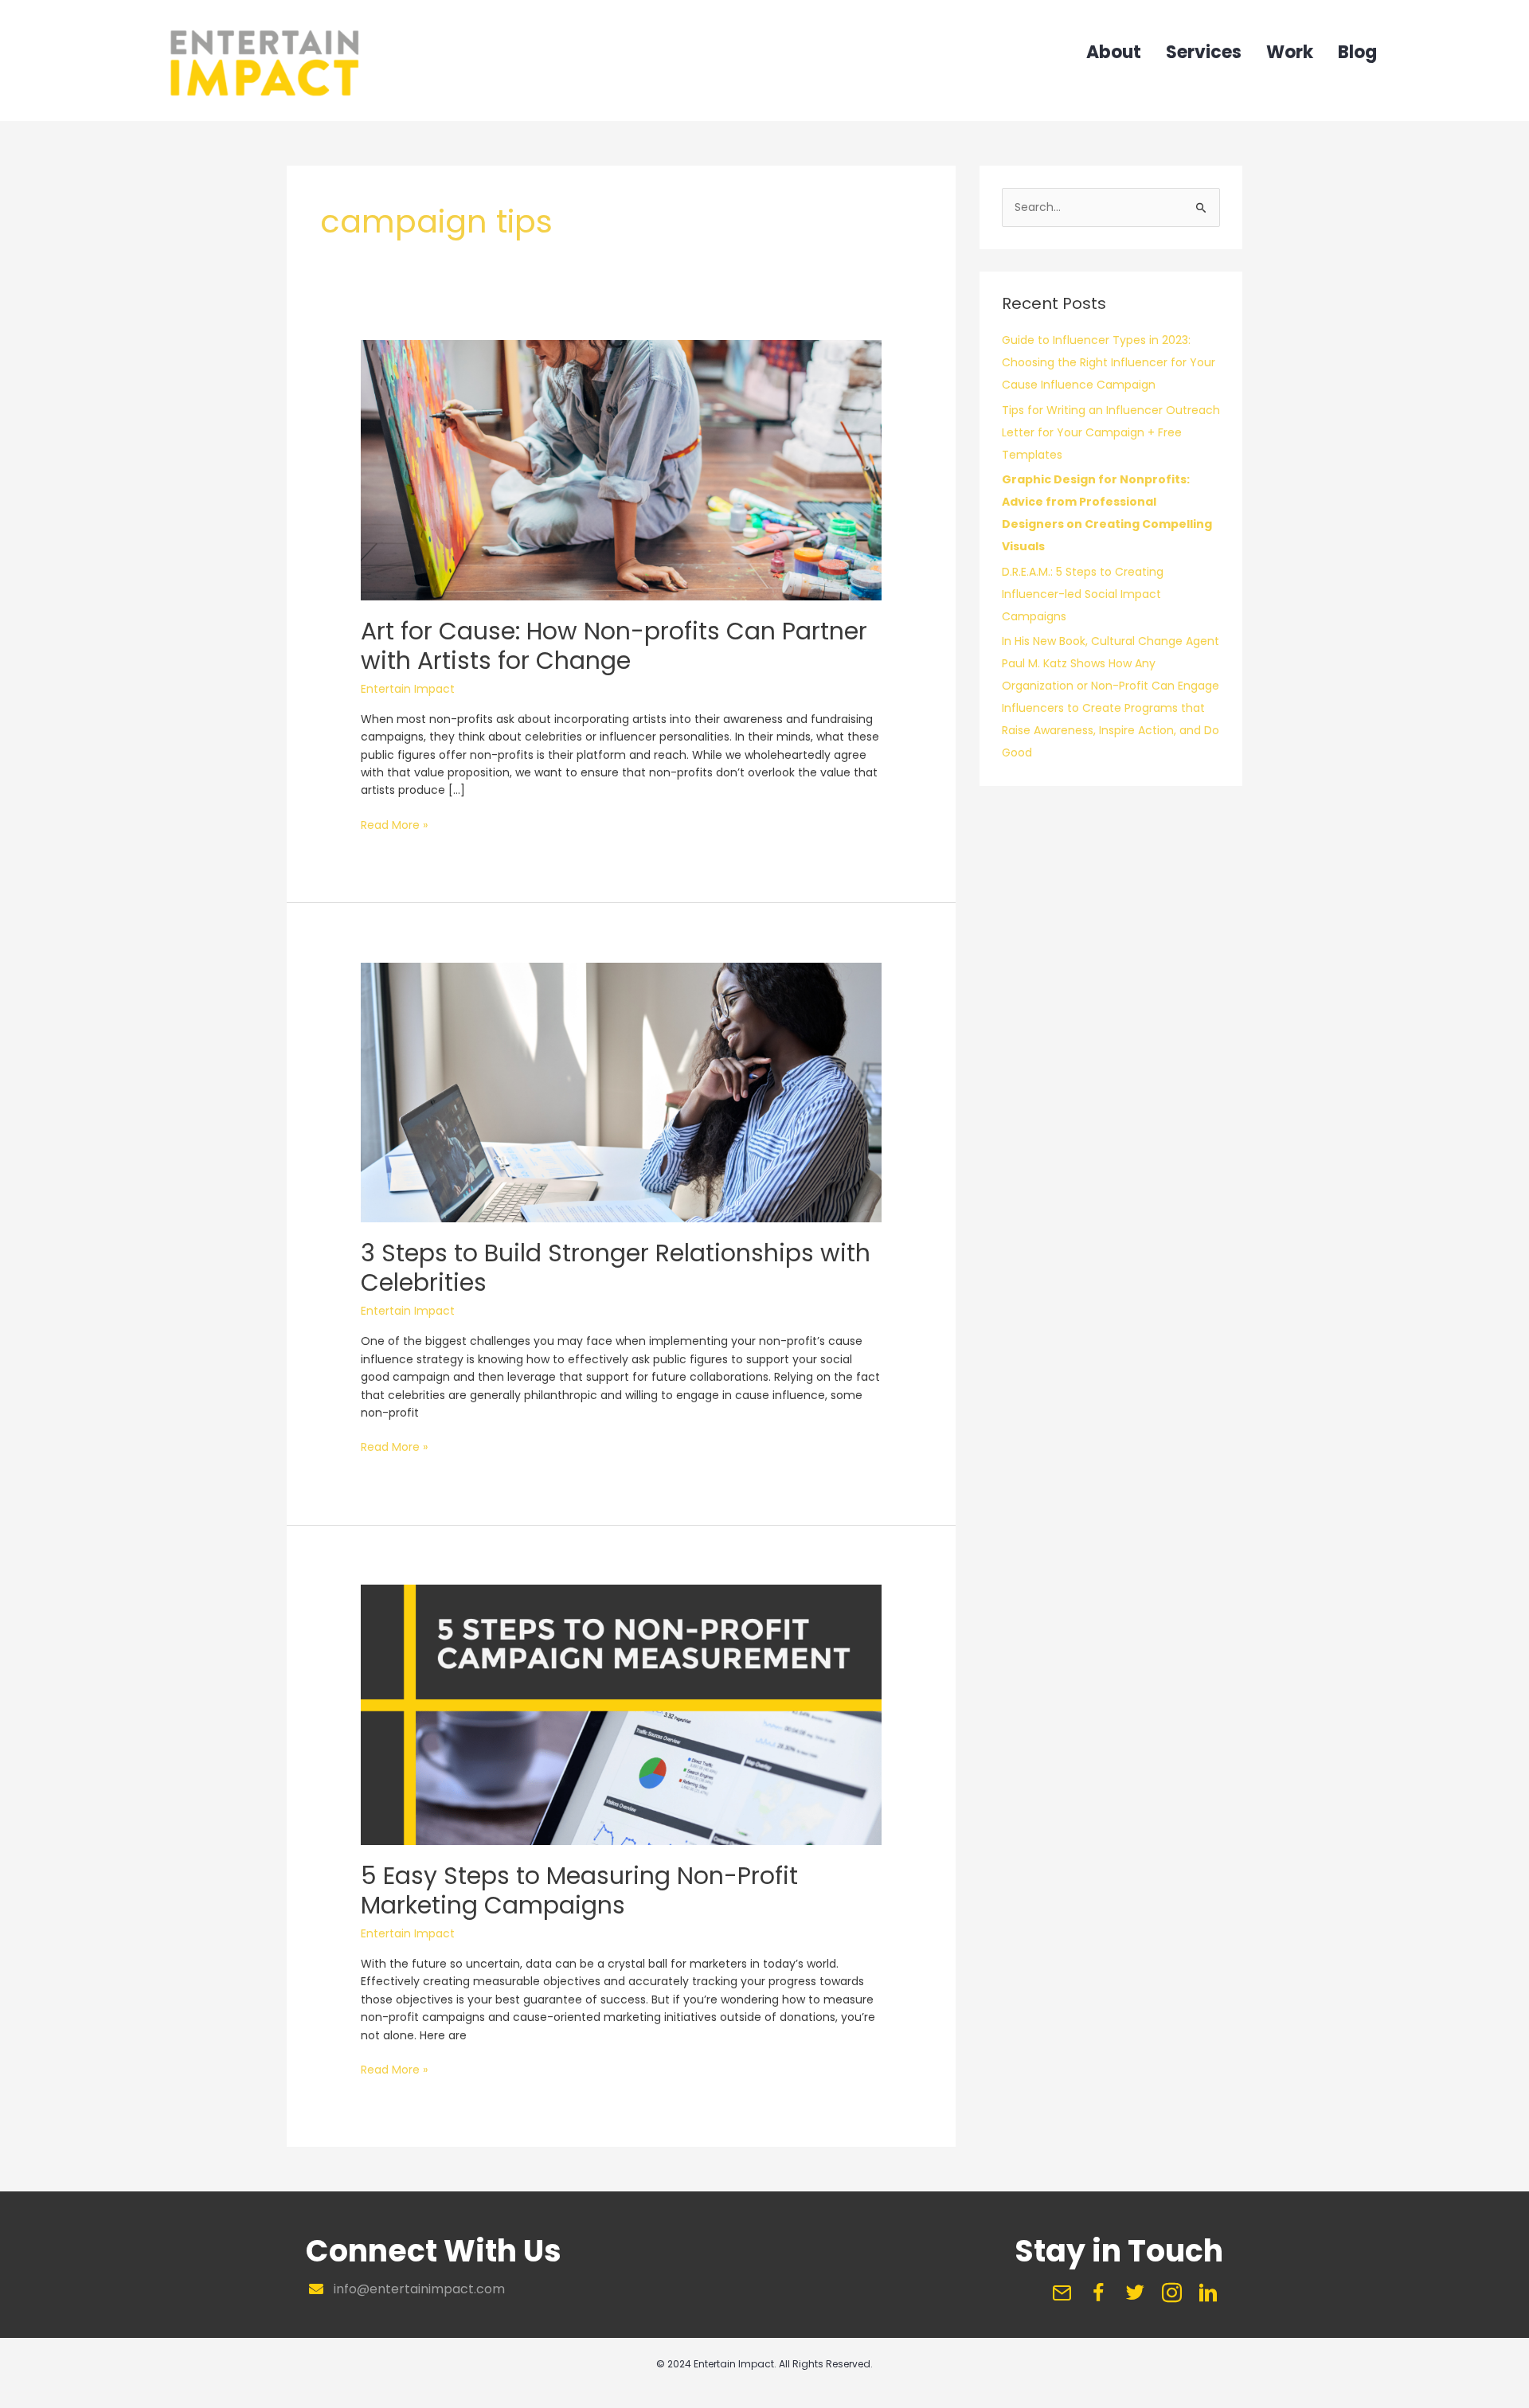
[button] (1062, 2293)
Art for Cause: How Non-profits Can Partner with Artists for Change (614, 646)
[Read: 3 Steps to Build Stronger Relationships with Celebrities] (621, 1092)
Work (1290, 54)
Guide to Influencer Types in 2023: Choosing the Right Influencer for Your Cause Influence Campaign (1109, 362)
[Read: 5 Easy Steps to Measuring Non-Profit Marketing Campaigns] (621, 1714)
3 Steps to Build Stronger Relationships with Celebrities (616, 1268)
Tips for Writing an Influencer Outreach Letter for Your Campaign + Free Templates (1111, 432)
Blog (1357, 54)
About (1114, 54)
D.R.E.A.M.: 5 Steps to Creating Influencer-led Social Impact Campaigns (1083, 594)
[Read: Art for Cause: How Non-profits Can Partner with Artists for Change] (621, 469)
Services (1204, 54)
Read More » (394, 825)
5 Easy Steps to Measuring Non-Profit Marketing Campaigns (579, 1890)
